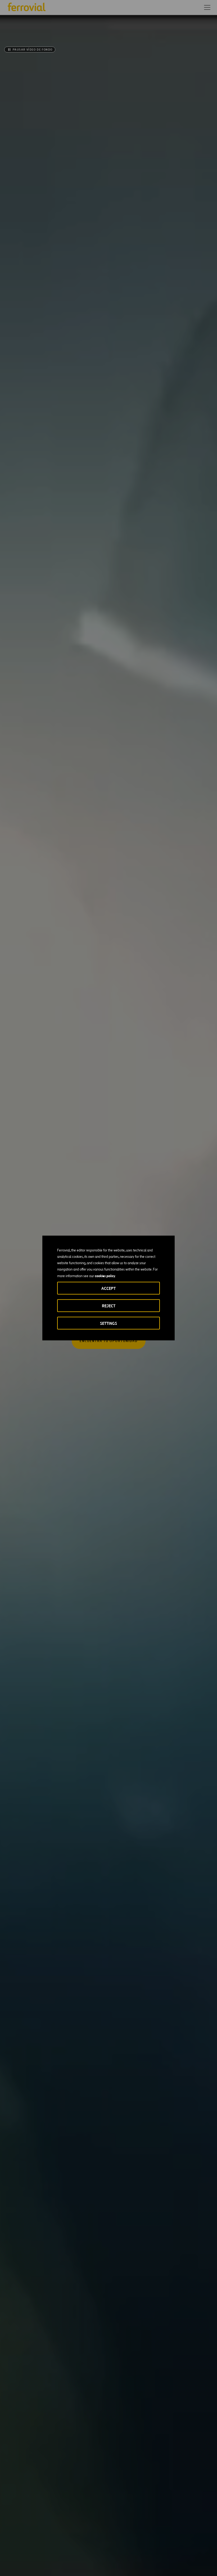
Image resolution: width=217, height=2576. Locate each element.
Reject (109, 1306)
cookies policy (105, 1276)
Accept (108, 1288)
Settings (108, 1323)
